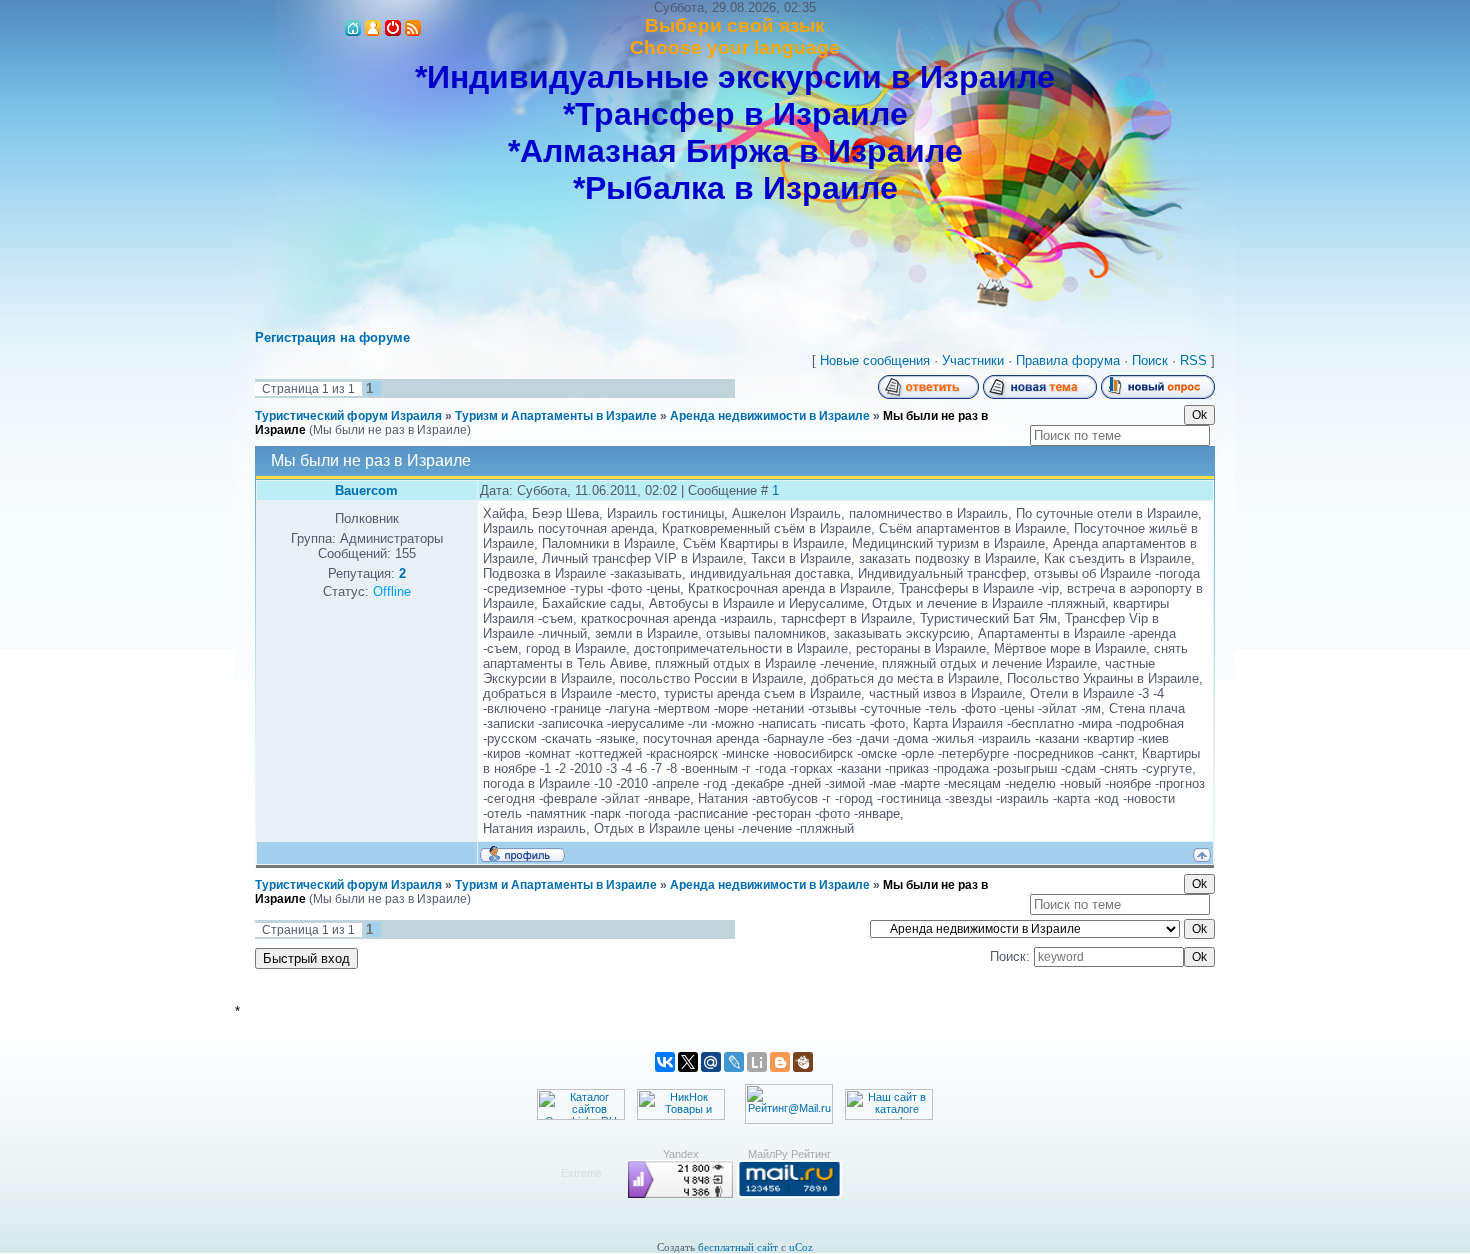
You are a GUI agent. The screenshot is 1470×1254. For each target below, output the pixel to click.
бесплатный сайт (738, 1247)
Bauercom (366, 490)
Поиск (1150, 360)
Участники (973, 360)
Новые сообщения (875, 360)
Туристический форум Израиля (348, 416)
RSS (413, 28)
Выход (393, 28)
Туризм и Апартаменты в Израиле (556, 416)
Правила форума (1068, 360)
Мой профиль (373, 28)
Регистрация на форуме (332, 337)
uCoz (801, 1247)
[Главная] (353, 28)
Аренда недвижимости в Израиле (770, 416)
